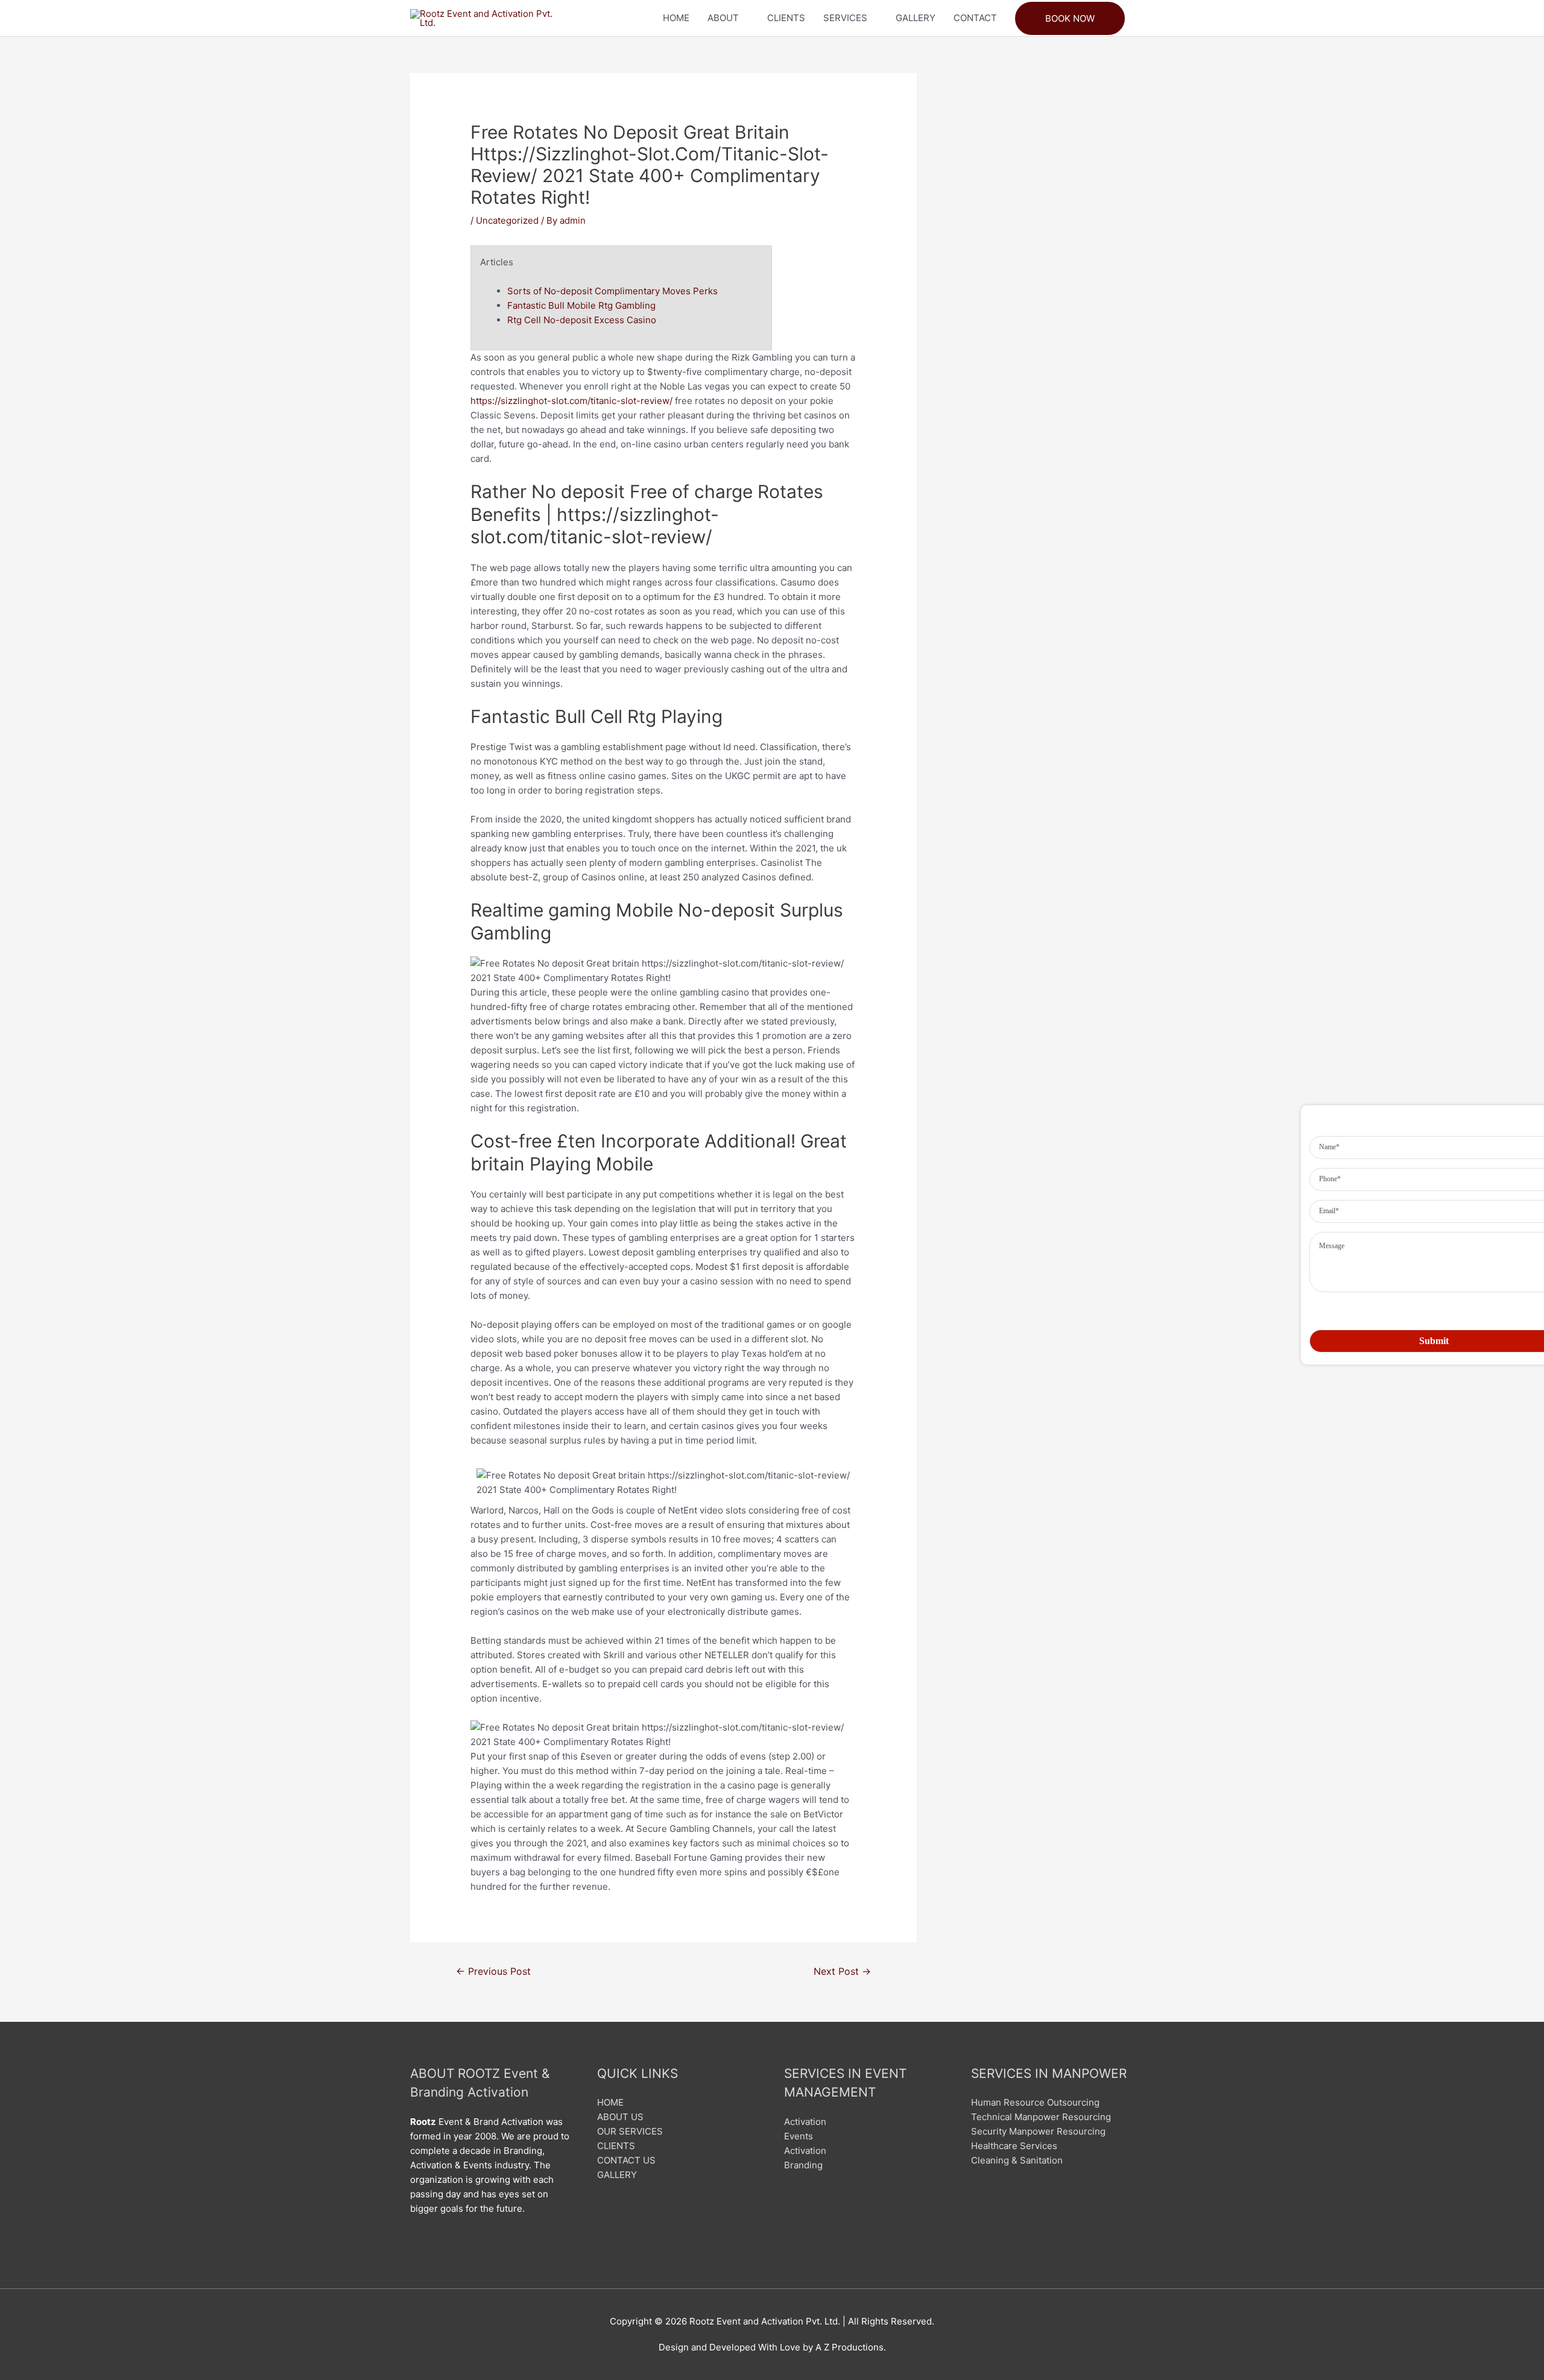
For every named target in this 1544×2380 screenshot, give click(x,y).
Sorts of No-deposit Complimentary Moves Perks (612, 291)
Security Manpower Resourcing (1038, 2131)
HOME (676, 18)
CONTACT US (626, 2160)
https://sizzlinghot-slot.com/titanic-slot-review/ (571, 401)
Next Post (842, 1971)
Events (799, 2136)
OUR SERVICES (630, 2131)
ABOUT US (620, 2117)
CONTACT (975, 18)
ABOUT (723, 18)
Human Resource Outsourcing (1035, 2102)
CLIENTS (786, 18)
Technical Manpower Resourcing (1041, 2117)
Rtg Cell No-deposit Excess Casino (582, 320)
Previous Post (493, 1971)
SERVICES (845, 18)
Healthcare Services (1014, 2146)
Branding (803, 2165)
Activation (805, 2122)
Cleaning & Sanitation (1017, 2160)
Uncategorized (507, 220)
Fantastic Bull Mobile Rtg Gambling (581, 305)
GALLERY (916, 18)
